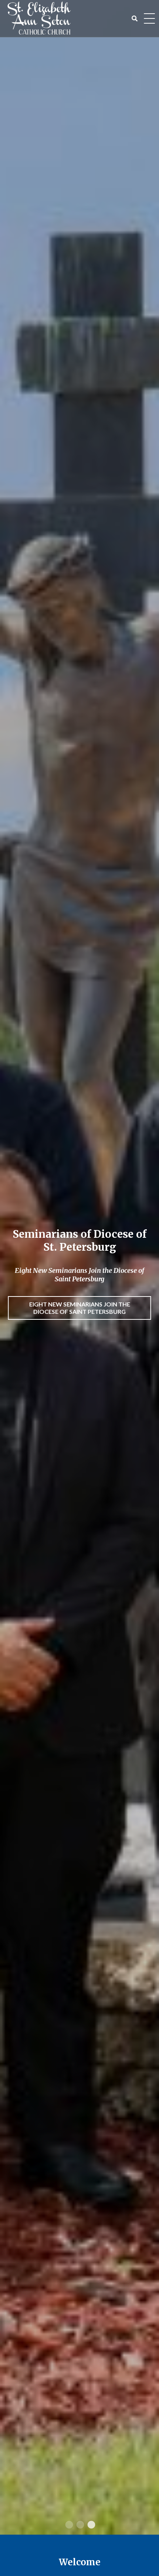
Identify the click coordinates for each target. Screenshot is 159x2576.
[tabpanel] (79, 1267)
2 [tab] (79, 2525)
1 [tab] (68, 2525)
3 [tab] (91, 2525)
